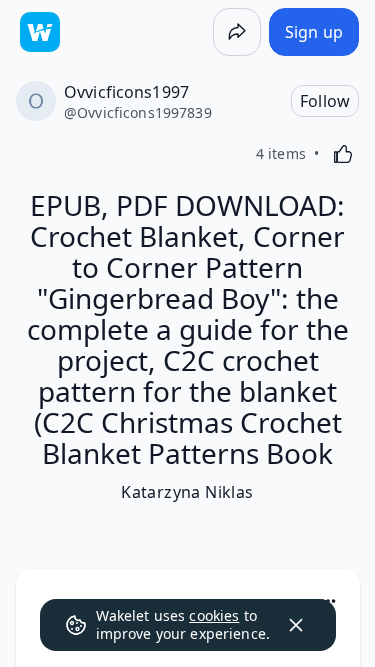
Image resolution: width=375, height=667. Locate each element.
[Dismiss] (296, 625)
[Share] (237, 32)
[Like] (343, 154)
